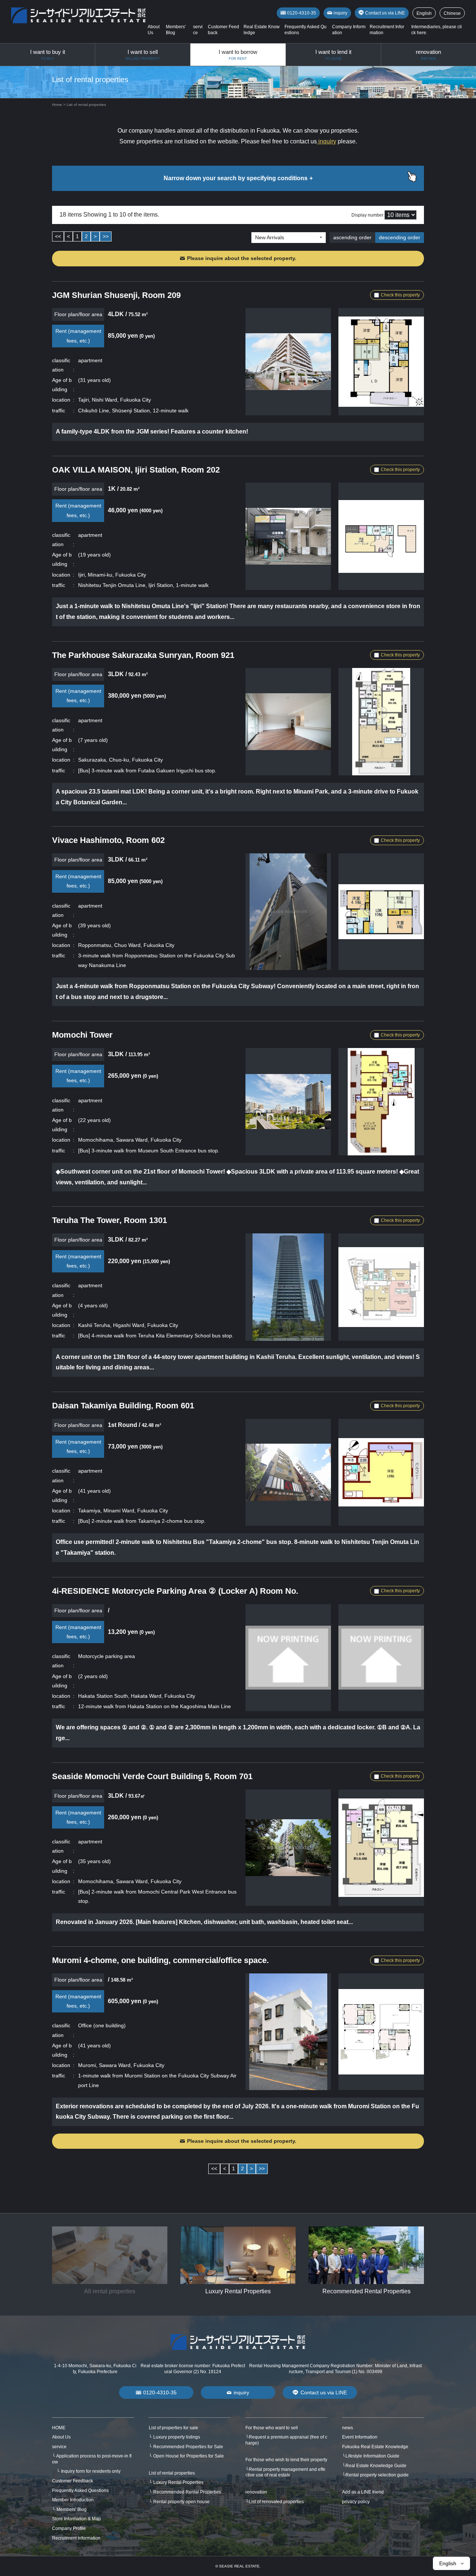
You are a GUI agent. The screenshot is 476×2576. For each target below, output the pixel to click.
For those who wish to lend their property (286, 2460)
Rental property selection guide (377, 2475)
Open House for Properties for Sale (189, 2456)
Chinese (452, 13)
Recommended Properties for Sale (188, 2447)
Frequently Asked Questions (80, 2491)
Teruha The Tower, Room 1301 (110, 1220)
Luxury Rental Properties (178, 2482)
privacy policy (356, 2502)
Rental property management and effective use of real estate (285, 2472)
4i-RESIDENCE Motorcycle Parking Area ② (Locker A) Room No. (175, 1591)
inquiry (340, 13)
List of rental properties (172, 2473)
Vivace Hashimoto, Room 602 (108, 840)
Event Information (360, 2437)
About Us (61, 2437)
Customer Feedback (73, 2481)
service (59, 2447)
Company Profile (69, 2528)
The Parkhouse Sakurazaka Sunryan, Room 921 (143, 655)
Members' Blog (72, 2510)
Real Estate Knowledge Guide (376, 2466)
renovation (256, 2492)
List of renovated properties (276, 2502)
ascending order (352, 237)
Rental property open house (181, 2502)
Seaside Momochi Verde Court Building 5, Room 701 (152, 1776)
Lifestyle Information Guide (372, 2456)
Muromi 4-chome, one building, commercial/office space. (160, 1960)
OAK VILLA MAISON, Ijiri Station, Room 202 (136, 470)
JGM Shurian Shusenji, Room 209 (116, 295)
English (424, 13)
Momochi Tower (82, 1035)
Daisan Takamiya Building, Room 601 (123, 1406)
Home (57, 105)
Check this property (400, 295)
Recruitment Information (76, 2538)
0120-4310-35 (302, 13)
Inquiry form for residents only (91, 2471)
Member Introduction (73, 2500)
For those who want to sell (272, 2428)
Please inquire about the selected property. (242, 258)
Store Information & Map (76, 2519)
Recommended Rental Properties (187, 2492)
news (348, 2428)
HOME (59, 2428)
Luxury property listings (177, 2437)
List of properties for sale (173, 2428)
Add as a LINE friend (363, 2492)
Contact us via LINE (385, 13)
